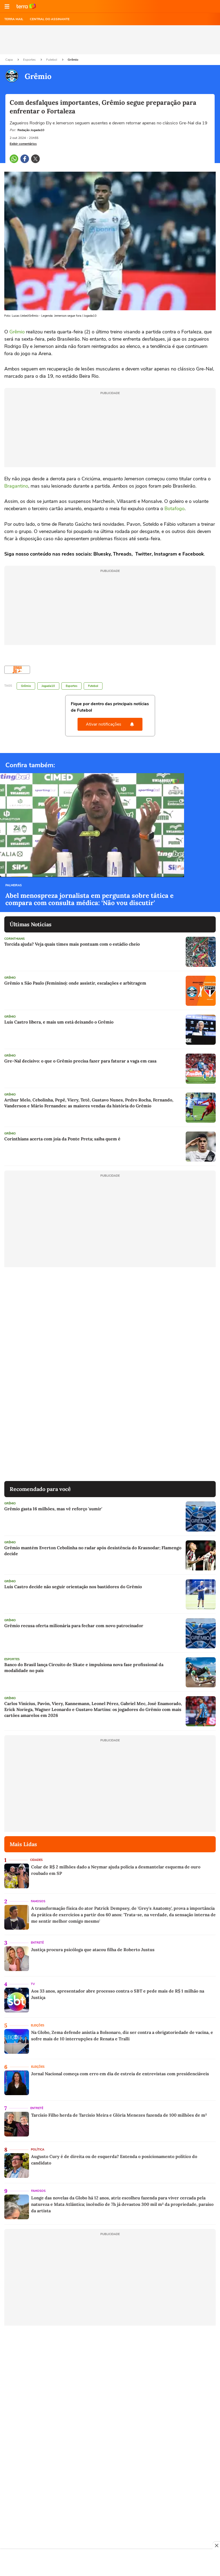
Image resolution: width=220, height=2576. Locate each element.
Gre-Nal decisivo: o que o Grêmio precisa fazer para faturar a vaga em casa (80, 1061)
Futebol (52, 60)
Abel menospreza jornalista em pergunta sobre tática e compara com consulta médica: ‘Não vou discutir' (89, 899)
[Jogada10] (17, 670)
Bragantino (16, 486)
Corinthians (14, 939)
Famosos (38, 1901)
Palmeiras (14, 885)
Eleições (38, 2025)
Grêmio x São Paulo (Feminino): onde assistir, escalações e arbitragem (75, 983)
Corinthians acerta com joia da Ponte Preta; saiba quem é (62, 1139)
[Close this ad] (216, 2545)
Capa (9, 60)
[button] (7, 6)
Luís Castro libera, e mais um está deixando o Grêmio (59, 1022)
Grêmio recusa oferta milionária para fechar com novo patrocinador (74, 1626)
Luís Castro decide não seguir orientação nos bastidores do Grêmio (73, 1587)
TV (33, 1984)
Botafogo (175, 509)
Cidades (36, 1860)
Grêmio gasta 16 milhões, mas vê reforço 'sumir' (53, 1509)
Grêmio (73, 60)
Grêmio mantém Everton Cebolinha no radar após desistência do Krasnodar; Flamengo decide (93, 1551)
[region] (110, 2563)
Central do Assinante (50, 19)
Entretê (37, 1943)
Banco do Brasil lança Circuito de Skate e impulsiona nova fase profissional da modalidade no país (84, 1667)
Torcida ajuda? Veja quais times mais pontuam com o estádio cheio (72, 944)
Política (38, 2150)
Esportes (30, 60)
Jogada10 (48, 686)
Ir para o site (26, 6)
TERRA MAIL (14, 19)
